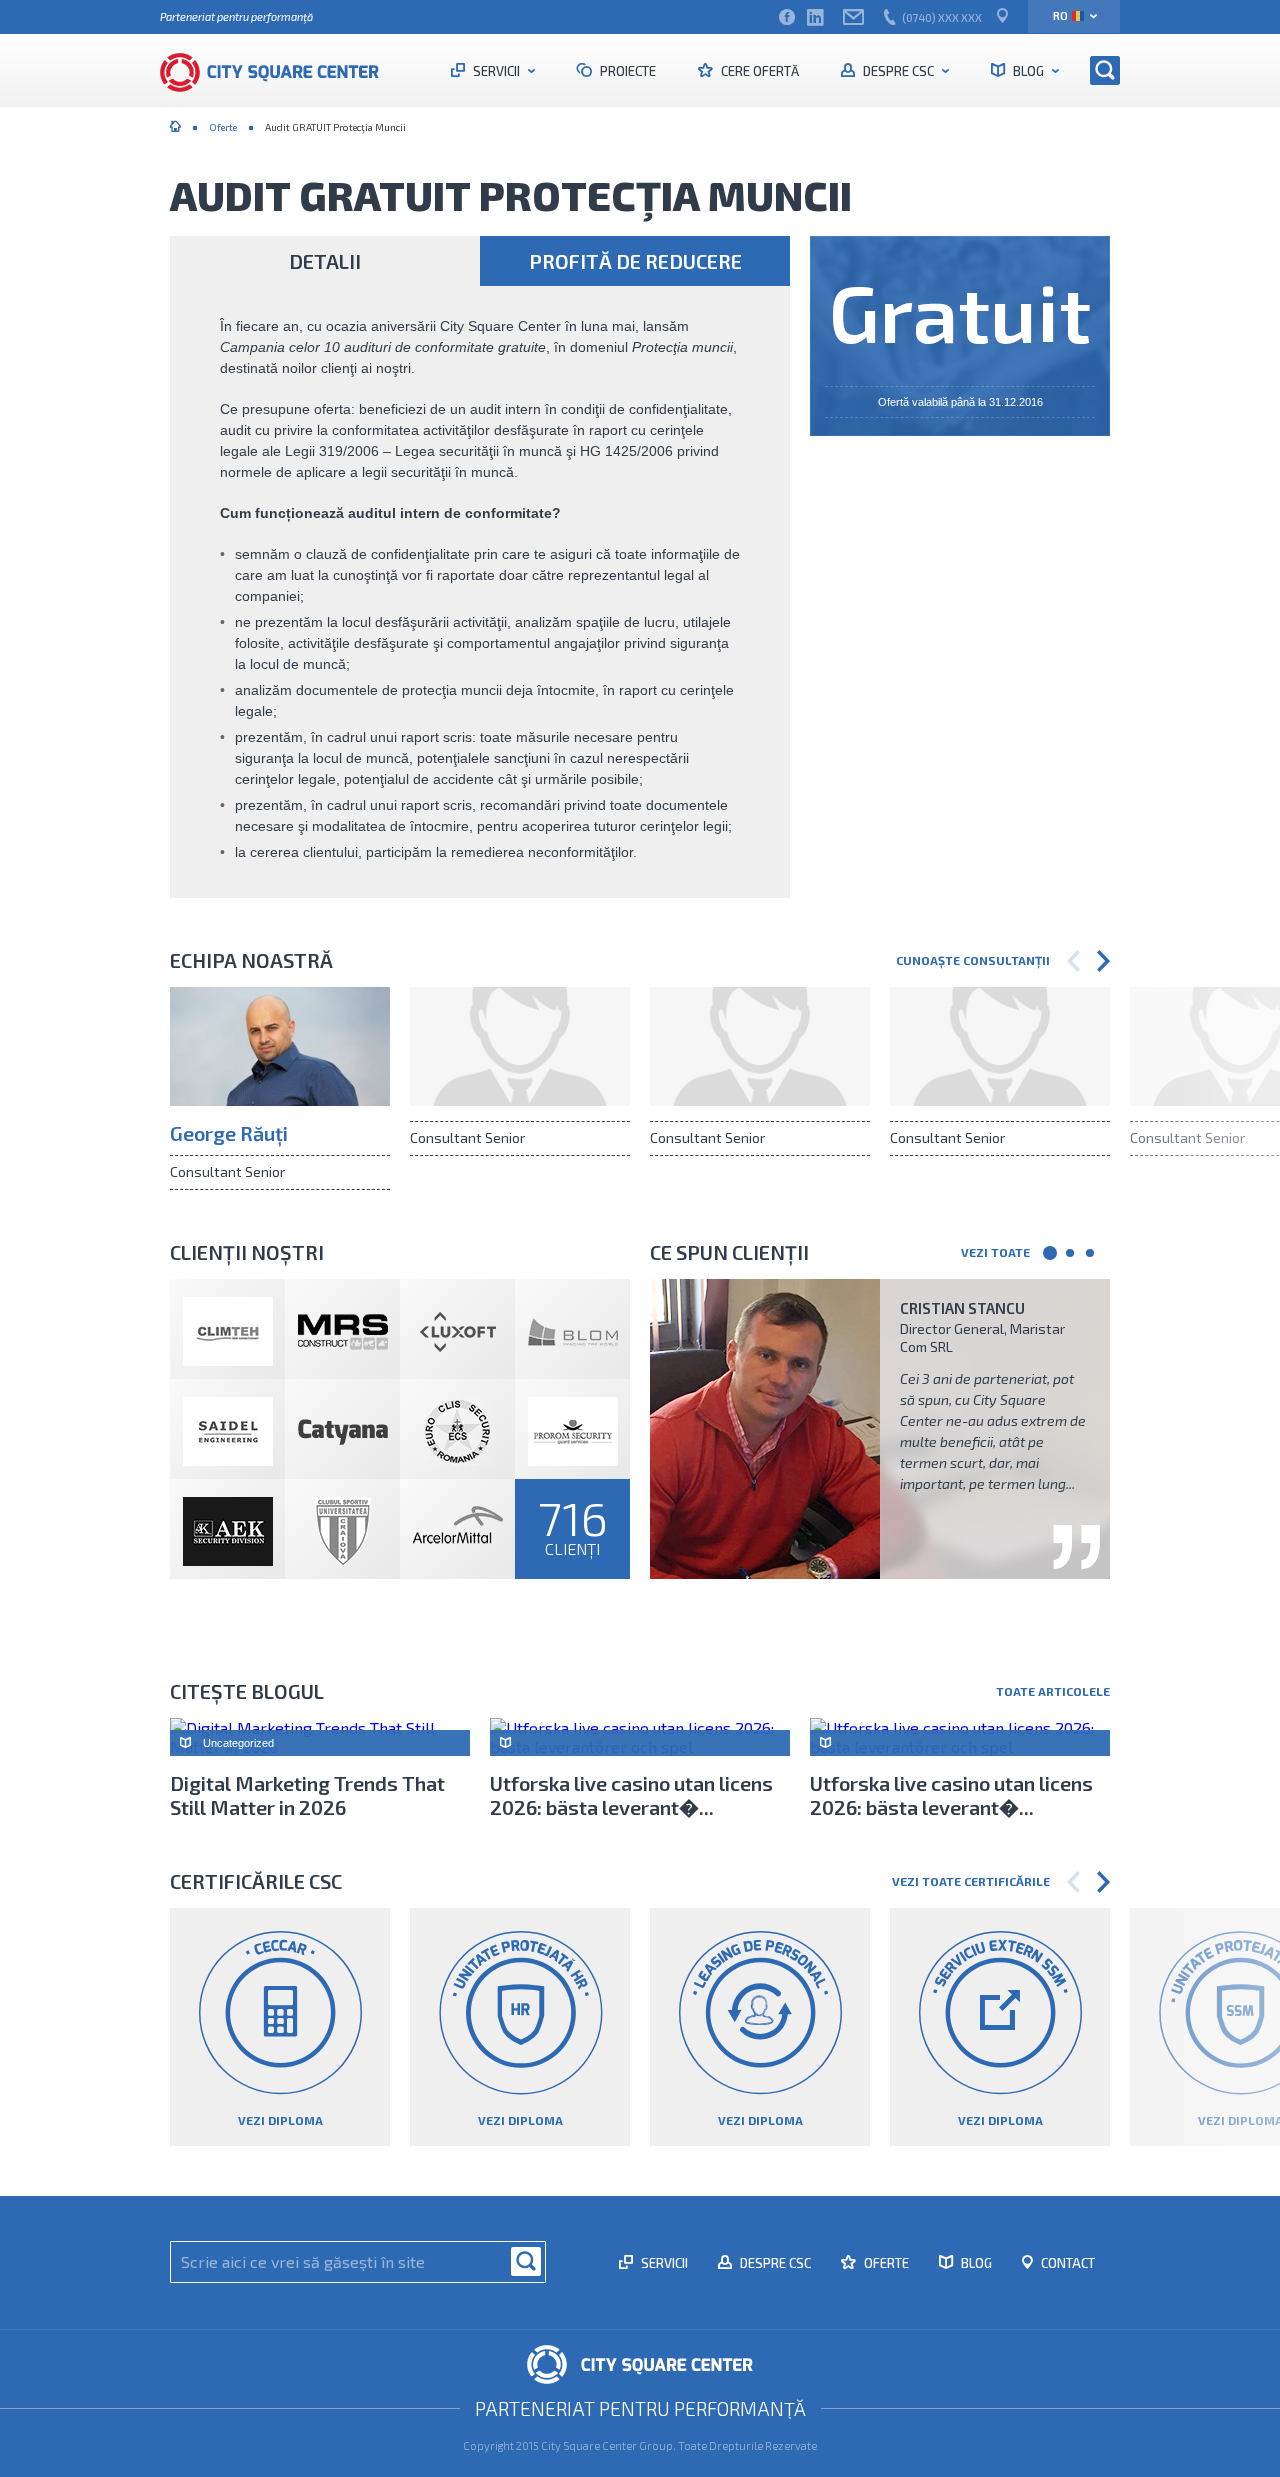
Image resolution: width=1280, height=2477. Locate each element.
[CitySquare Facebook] (787, 17)
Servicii (496, 71)
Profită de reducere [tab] (635, 261)
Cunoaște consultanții (973, 960)
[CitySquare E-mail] (853, 17)
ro (1060, 15)
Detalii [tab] (325, 261)
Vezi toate (995, 1252)
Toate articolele (1053, 1691)
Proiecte (626, 71)
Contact (1066, 2263)
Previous (1073, 961)
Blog (1028, 71)
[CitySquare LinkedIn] (815, 17)
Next (1103, 961)
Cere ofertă (758, 71)
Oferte (223, 127)
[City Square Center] (280, 70)
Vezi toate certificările (971, 1881)
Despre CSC (898, 71)
